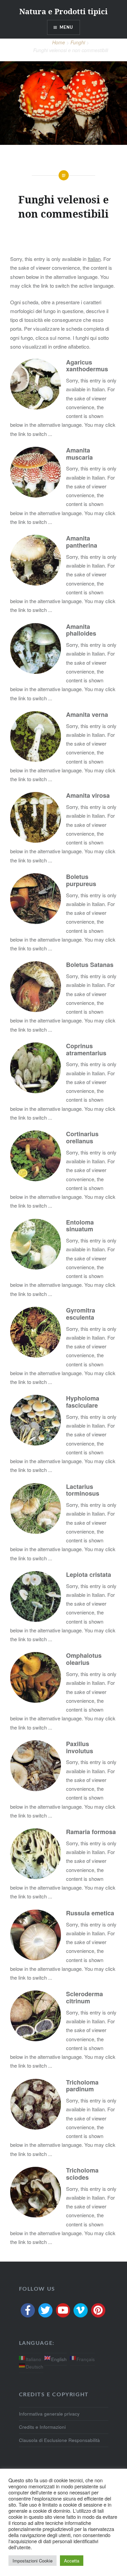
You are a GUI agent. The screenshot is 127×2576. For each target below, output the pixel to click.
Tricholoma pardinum (82, 2086)
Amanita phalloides (81, 630)
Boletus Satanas (90, 965)
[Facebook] (28, 2310)
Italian (94, 259)
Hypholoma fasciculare (83, 1402)
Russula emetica (90, 1913)
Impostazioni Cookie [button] (33, 2561)
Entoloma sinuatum (80, 1226)
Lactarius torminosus (83, 1490)
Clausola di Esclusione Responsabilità (59, 2440)
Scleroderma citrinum (84, 1997)
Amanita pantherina (82, 542)
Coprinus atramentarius (86, 1049)
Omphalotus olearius (84, 1659)
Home (59, 42)
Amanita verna (87, 714)
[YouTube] (63, 2310)
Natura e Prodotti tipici (63, 11)
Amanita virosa (88, 795)
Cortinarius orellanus (82, 1137)
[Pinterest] (98, 2310)
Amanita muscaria (79, 454)
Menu (67, 27)
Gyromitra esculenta (81, 1314)
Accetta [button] (72, 2561)
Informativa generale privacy (49, 2414)
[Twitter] (45, 2310)
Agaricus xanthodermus (87, 366)
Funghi (78, 42)
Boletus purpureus (81, 880)
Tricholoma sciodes (82, 2174)
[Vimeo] (81, 2310)
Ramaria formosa (91, 1832)
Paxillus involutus (80, 1747)
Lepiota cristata (89, 1575)
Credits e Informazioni (42, 2427)
